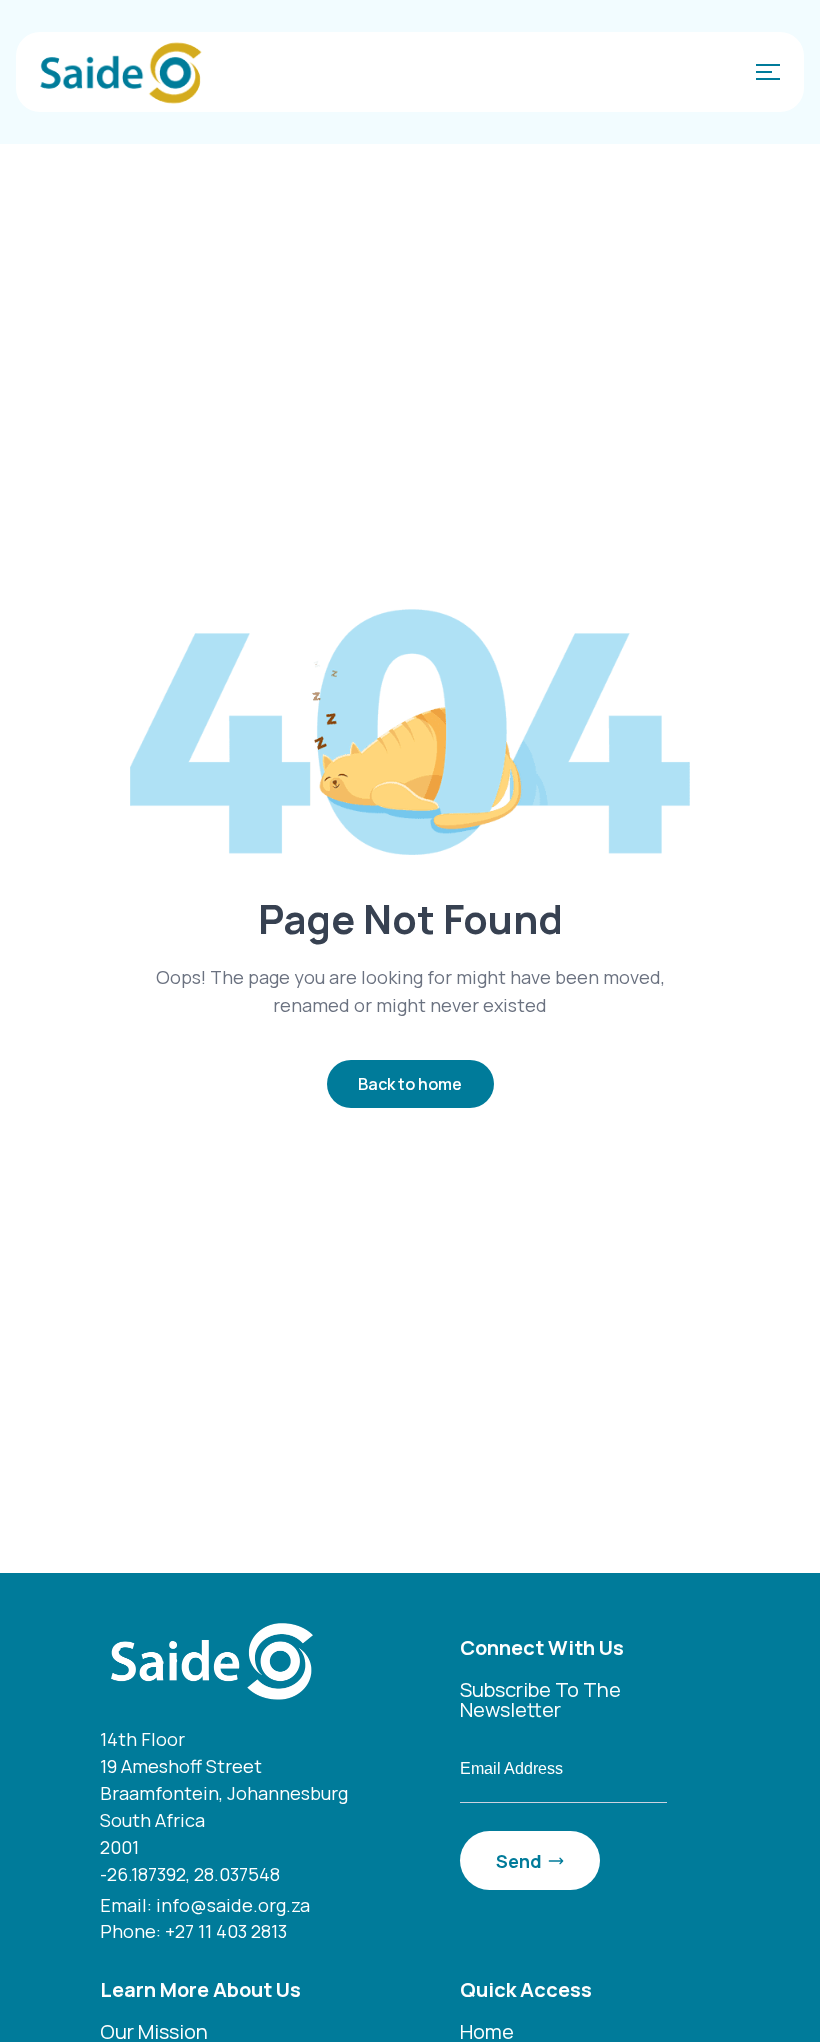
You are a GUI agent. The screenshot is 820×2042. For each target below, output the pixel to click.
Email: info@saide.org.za (205, 1905)
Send (519, 1861)
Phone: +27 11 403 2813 (193, 1931)
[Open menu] (764, 72)
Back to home (410, 1084)
